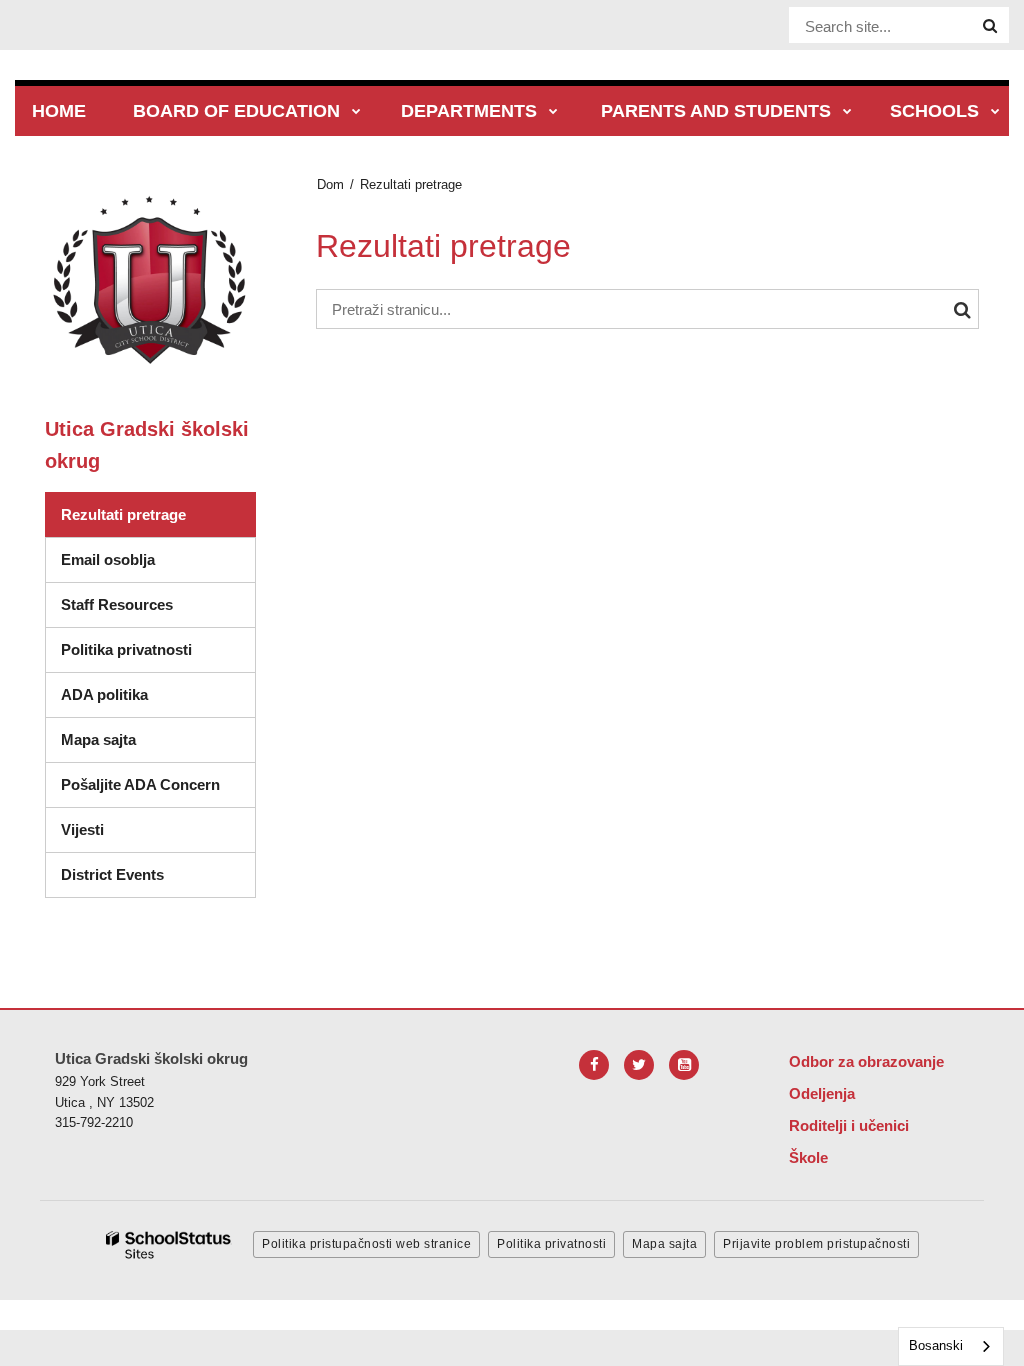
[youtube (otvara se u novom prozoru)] (684, 1065)
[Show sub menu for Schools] (995, 112)
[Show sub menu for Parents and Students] (847, 112)
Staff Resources (117, 604)
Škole (808, 1157)
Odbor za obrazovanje (866, 1061)
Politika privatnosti (126, 649)
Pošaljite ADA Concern (140, 784)
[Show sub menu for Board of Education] (356, 112)
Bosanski (936, 1345)
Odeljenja (822, 1093)
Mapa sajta (98, 739)
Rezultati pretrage (123, 514)
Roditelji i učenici (849, 1125)
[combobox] (951, 1346)
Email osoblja (108, 559)
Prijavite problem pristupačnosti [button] (816, 1244)
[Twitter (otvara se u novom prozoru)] (639, 1065)
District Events (112, 874)
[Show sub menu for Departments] (553, 112)
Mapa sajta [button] (664, 1244)
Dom (330, 184)
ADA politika (104, 694)
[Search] (990, 26)
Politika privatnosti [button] (551, 1244)
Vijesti (82, 829)
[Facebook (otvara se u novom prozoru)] (594, 1065)
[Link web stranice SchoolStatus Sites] (169, 1245)
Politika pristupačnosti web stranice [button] (366, 1244)
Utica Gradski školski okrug (147, 445)
